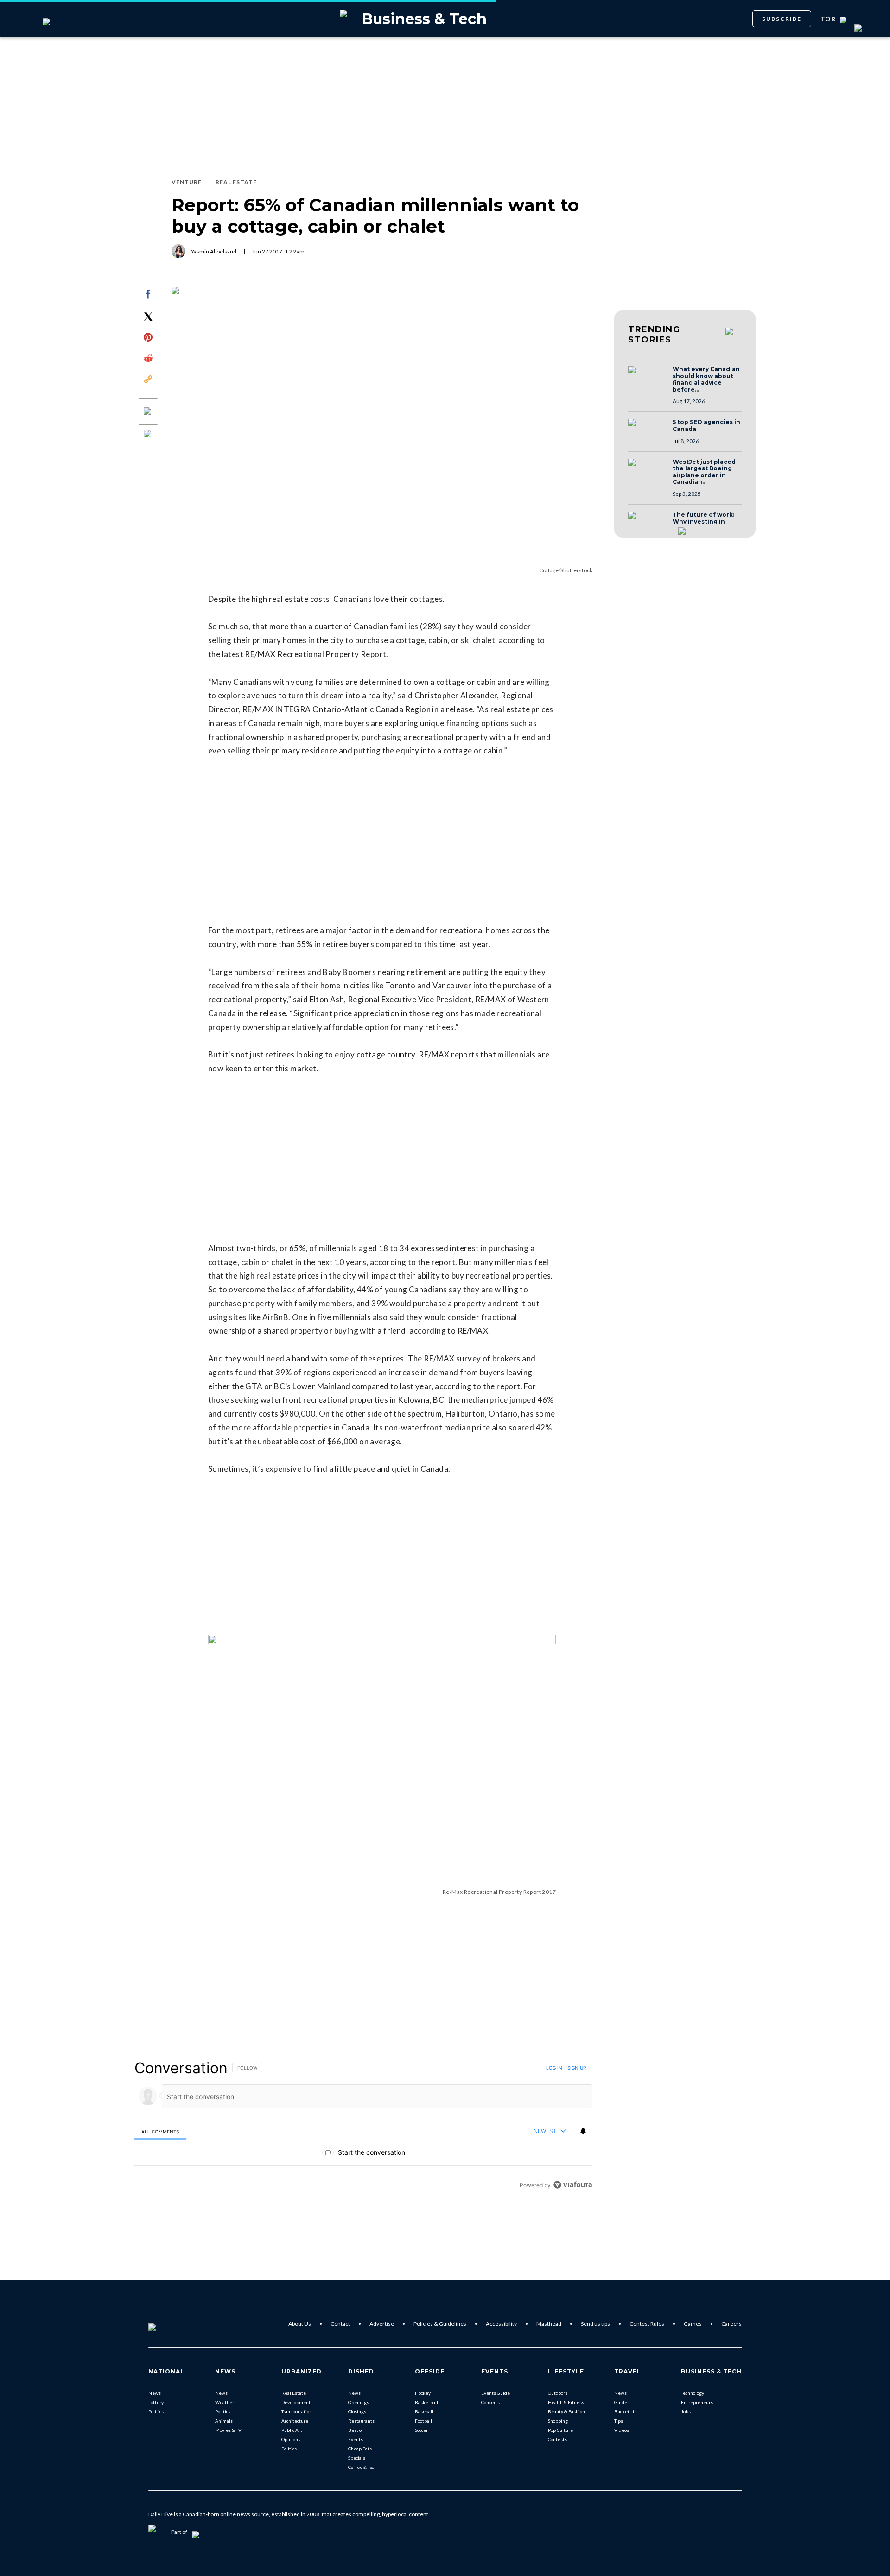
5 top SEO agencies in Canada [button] (706, 426)
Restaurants (361, 2421)
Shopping (558, 2421)
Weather (225, 2402)
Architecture (295, 2421)
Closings (357, 2411)
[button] (648, 379)
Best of (356, 2430)
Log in (554, 2068)
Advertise (382, 2324)
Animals (224, 2421)
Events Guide (496, 2393)
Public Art (292, 2430)
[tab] (160, 2131)
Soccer (421, 2430)
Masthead (549, 2324)
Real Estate (294, 2393)
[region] (363, 2126)
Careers (731, 2324)
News (155, 2393)
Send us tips (595, 2324)
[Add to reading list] (148, 435)
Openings (359, 2402)
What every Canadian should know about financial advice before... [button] (706, 380)
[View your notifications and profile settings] (583, 2131)
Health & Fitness (566, 2402)
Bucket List (626, 2411)
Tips (619, 2421)
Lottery (156, 2402)
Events (356, 2439)
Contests (557, 2439)
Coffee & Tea (361, 2467)
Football (423, 2421)
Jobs (686, 2411)
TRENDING (654, 335)
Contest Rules (647, 2324)
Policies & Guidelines (440, 2324)
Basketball (426, 2402)
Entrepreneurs (697, 2402)
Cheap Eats (360, 2449)
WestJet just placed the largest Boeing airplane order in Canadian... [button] (704, 472)
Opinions (291, 2439)
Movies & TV (228, 2430)
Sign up (577, 2068)
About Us (300, 2324)
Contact (340, 2324)
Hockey (423, 2393)
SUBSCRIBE (782, 19)
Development (296, 2402)
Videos (622, 2430)
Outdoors (558, 2393)
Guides (622, 2402)
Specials (357, 2458)
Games (693, 2324)
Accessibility (501, 2324)
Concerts (490, 2402)
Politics (156, 2411)
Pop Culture (560, 2430)
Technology (693, 2393)
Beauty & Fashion (566, 2411)
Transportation (297, 2411)
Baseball (424, 2411)
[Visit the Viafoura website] (573, 2185)
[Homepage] (167, 2324)
